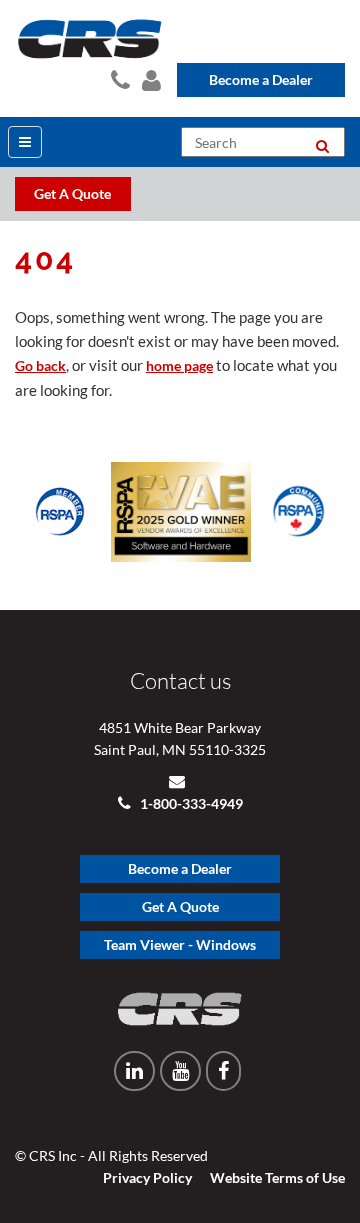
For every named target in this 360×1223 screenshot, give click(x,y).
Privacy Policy (147, 1177)
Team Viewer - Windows (180, 944)
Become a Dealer (261, 79)
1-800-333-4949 (190, 803)
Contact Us (118, 77)
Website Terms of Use (277, 1177)
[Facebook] (223, 1071)
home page (179, 365)
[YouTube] (180, 1071)
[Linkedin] (134, 1071)
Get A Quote (180, 906)
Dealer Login (149, 77)
